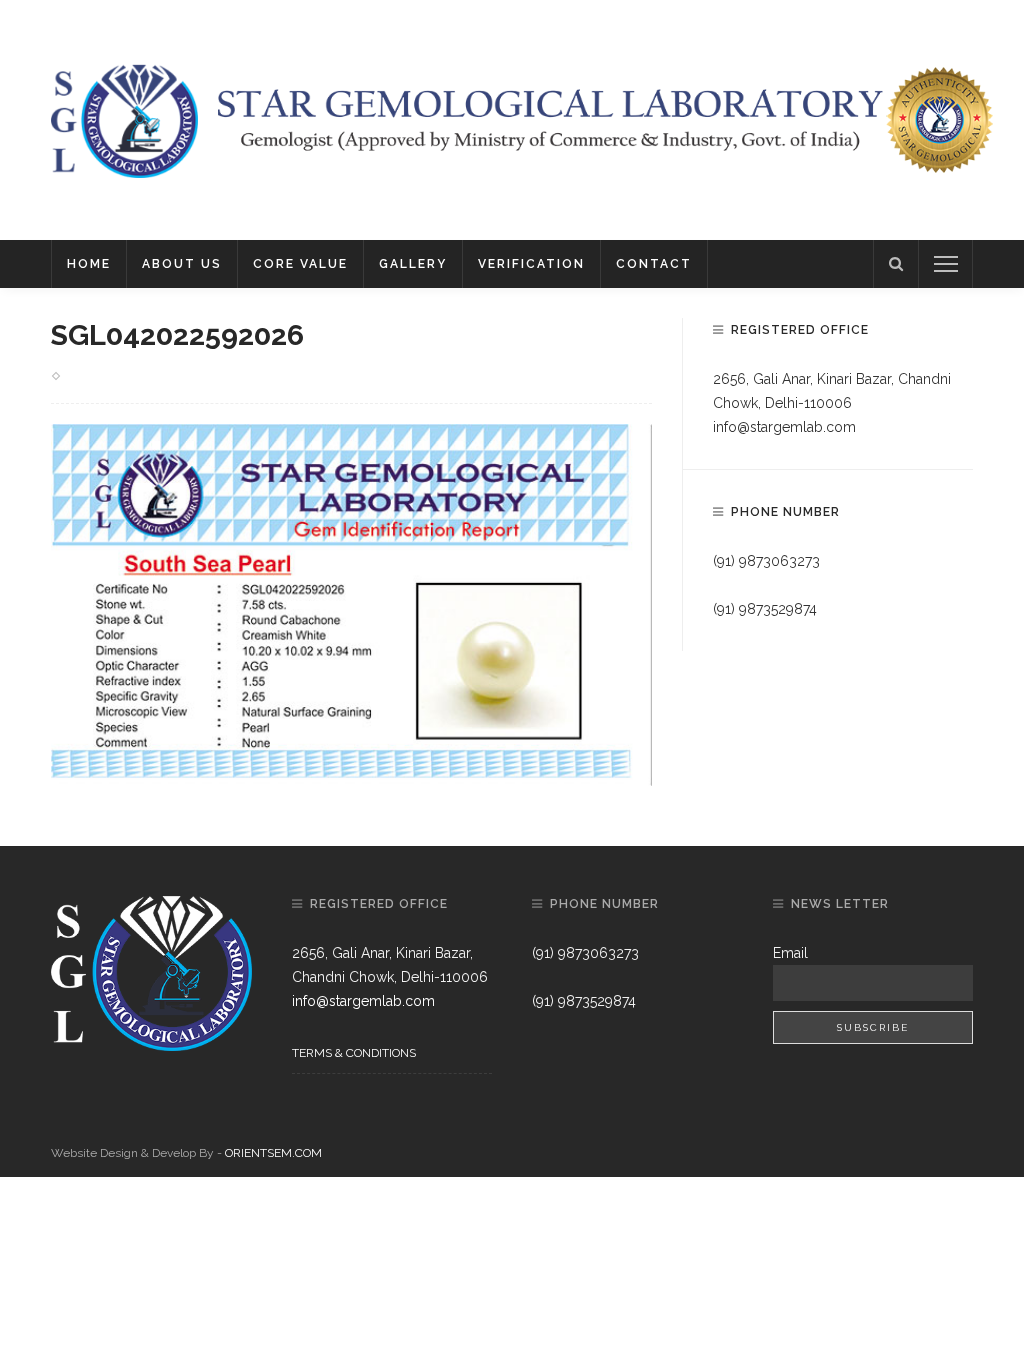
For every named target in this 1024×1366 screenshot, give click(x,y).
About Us (182, 264)
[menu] (946, 264)
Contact (654, 264)
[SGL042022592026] (351, 603)
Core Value (300, 264)
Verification (531, 264)
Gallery (413, 264)
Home (89, 264)
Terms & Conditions (354, 1053)
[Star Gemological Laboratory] (124, 119)
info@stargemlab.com (784, 427)
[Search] (896, 264)
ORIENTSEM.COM (273, 1153)
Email (790, 953)
